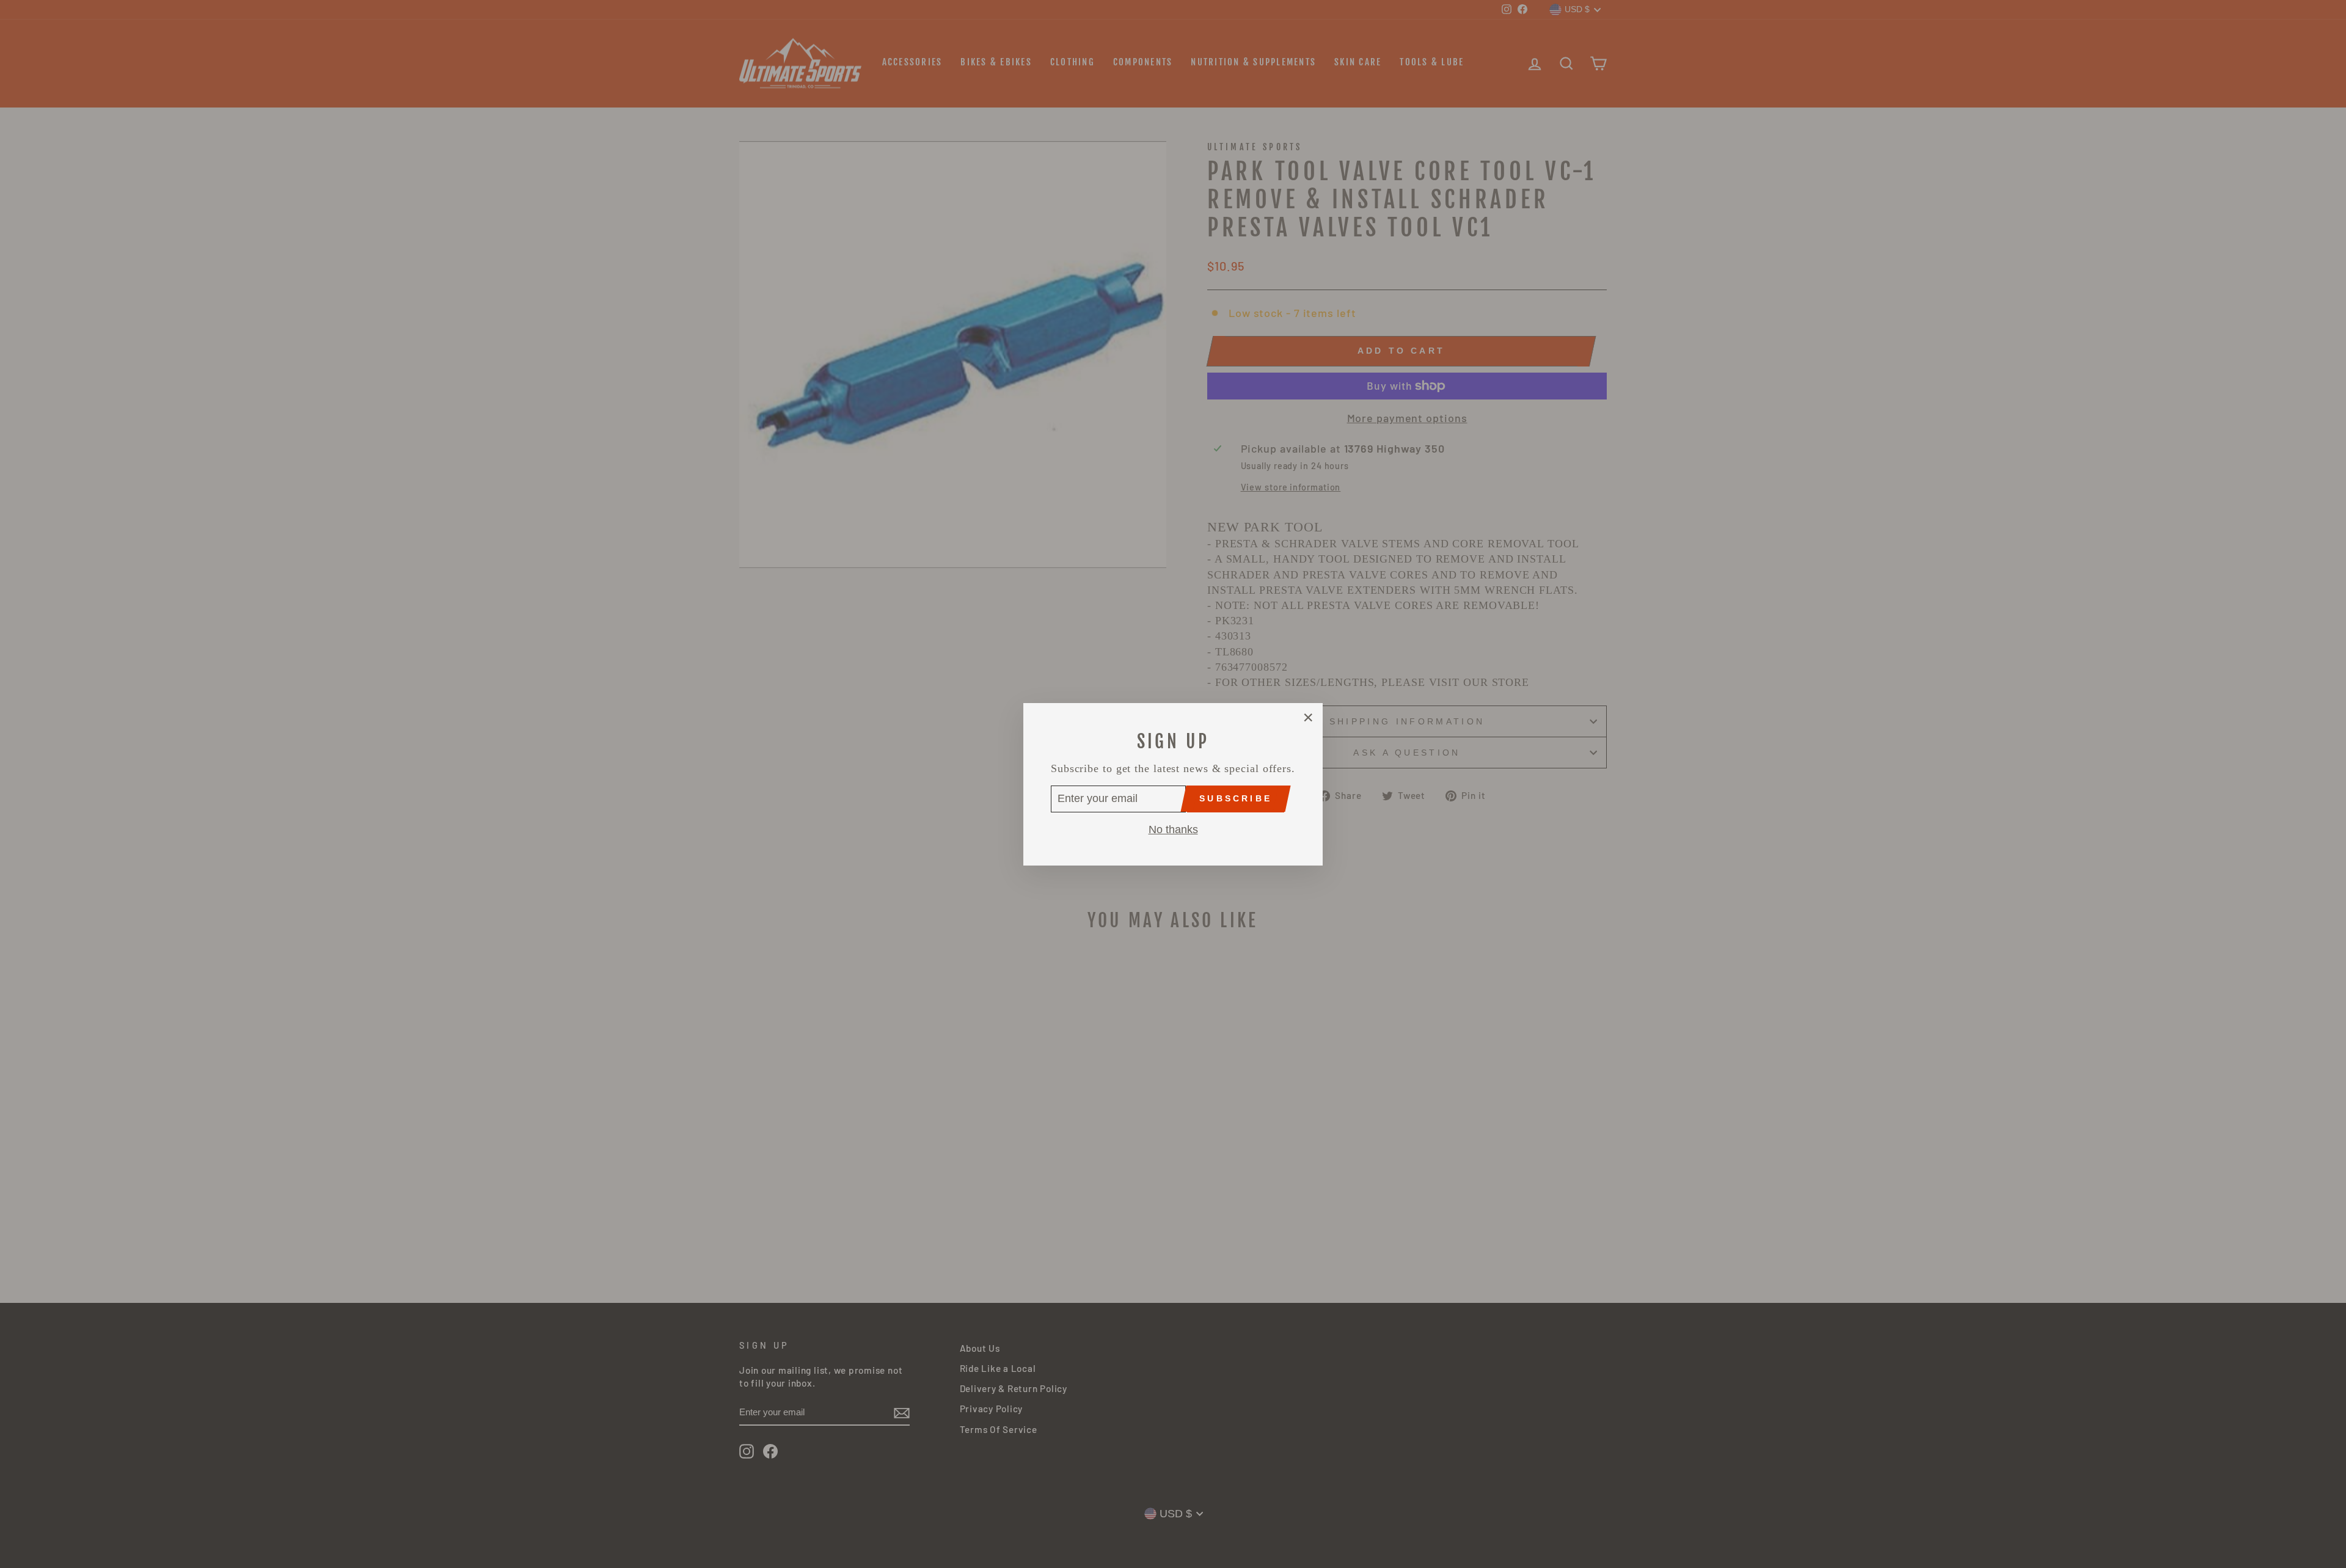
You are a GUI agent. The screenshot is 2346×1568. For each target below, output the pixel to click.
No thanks (1173, 829)
